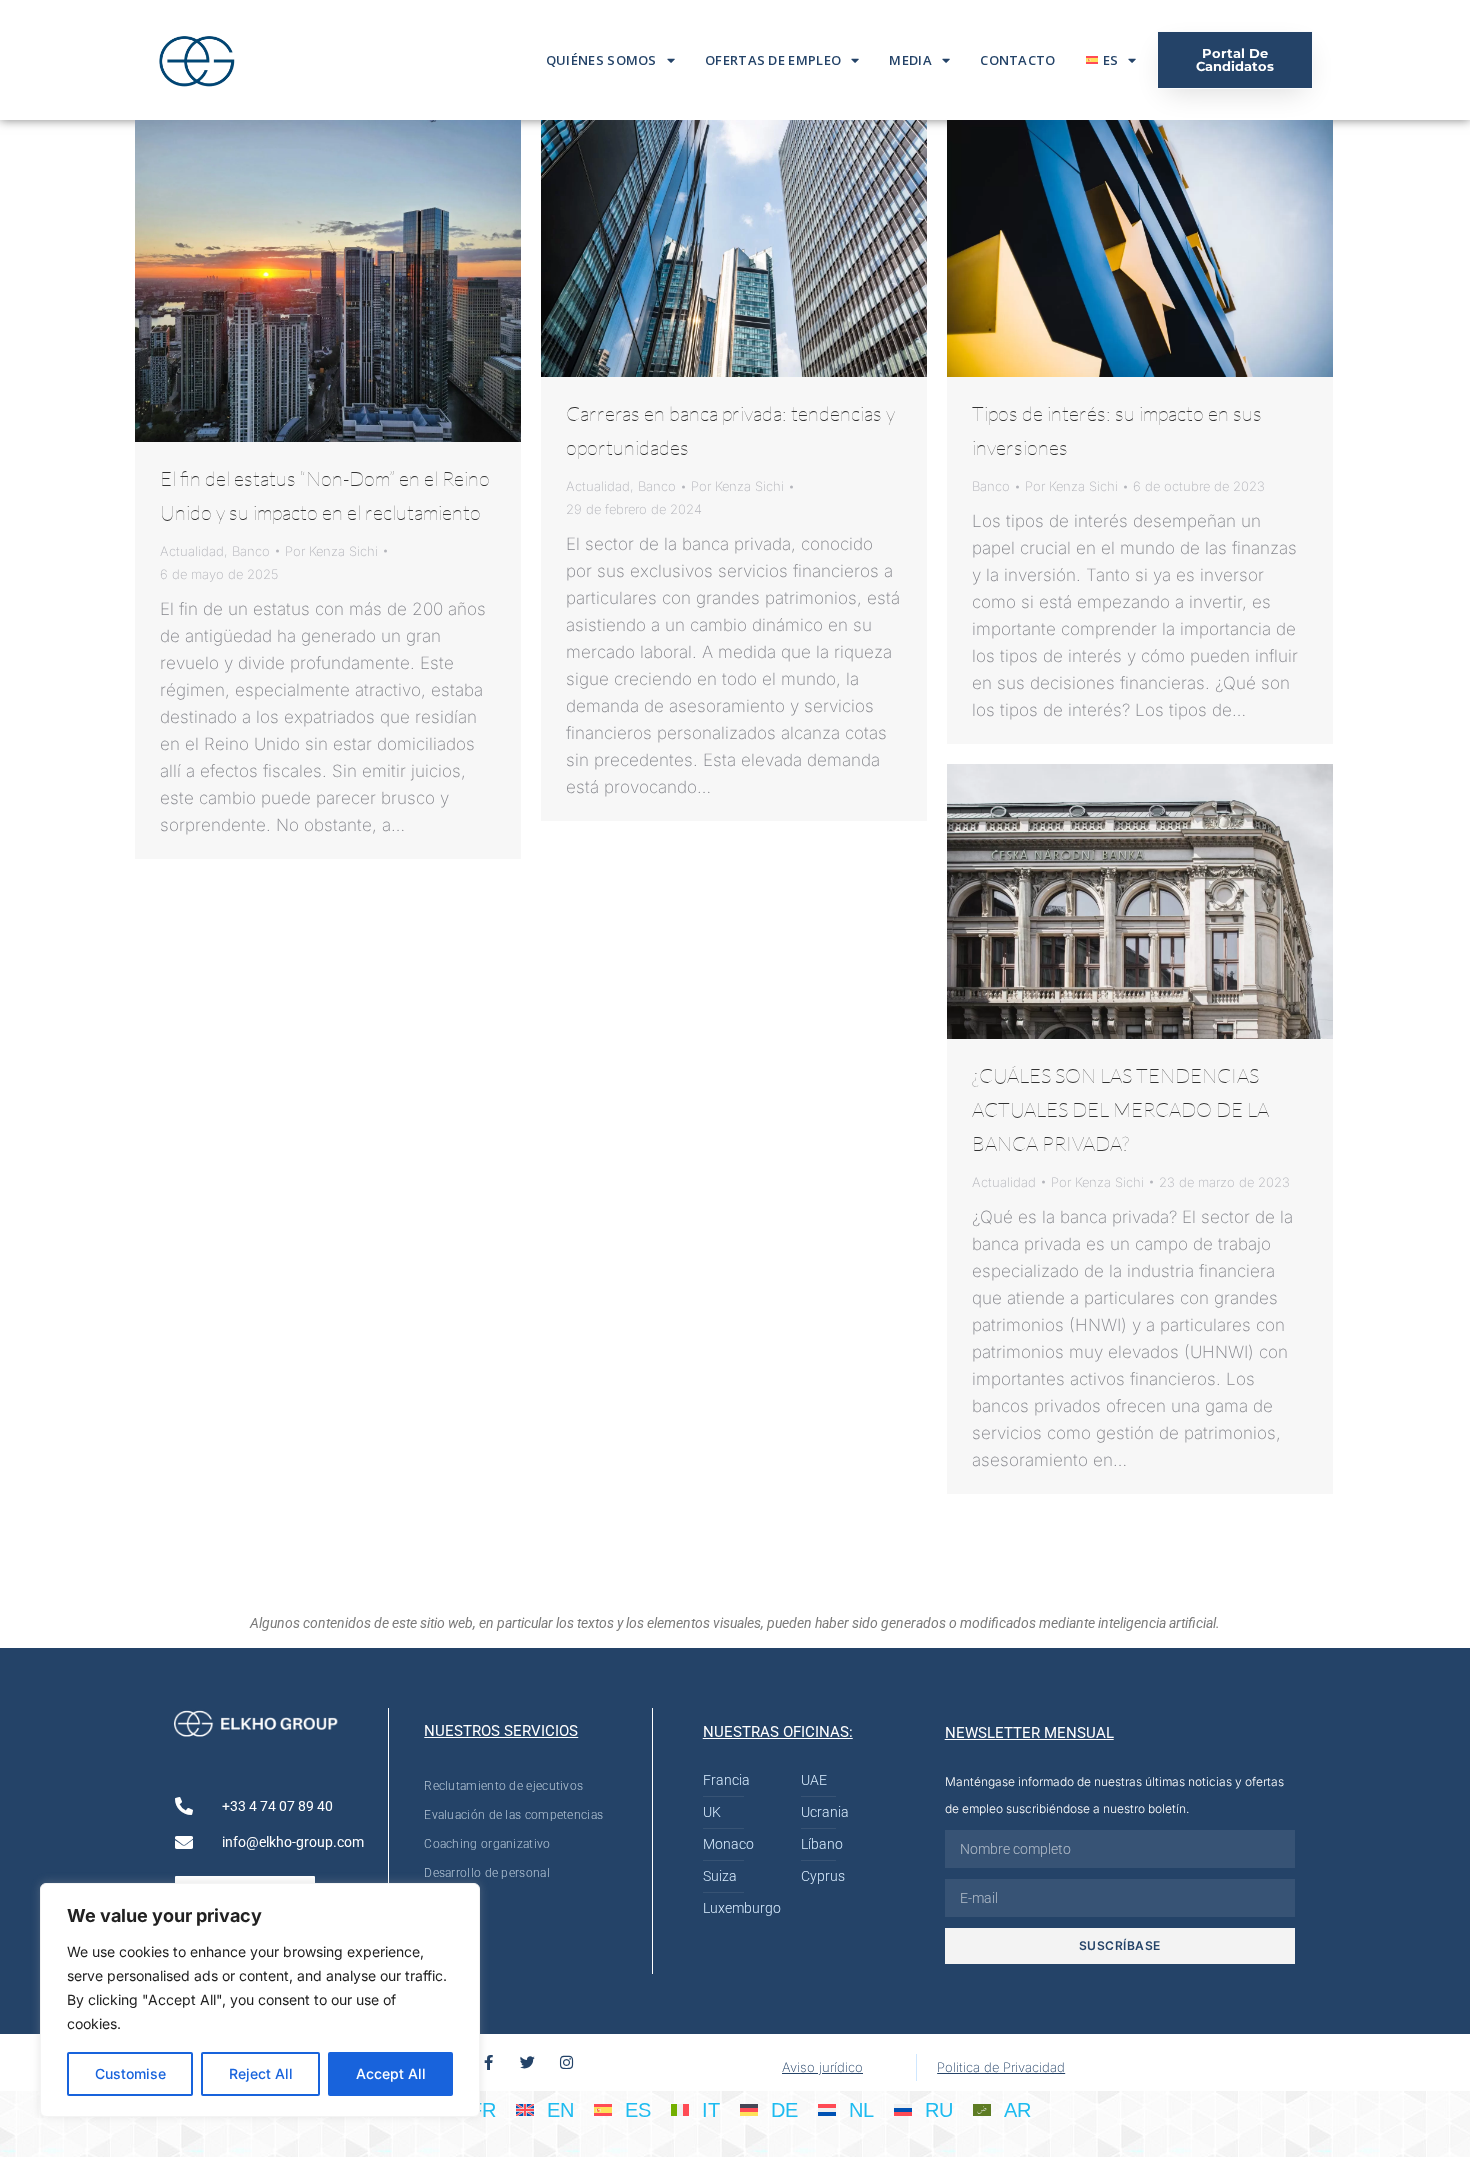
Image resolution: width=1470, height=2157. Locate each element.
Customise (130, 2073)
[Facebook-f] (488, 2062)
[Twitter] (527, 2062)
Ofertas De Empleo (773, 60)
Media (910, 60)
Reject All (261, 2073)
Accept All (391, 2073)
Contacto (1017, 60)
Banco (251, 551)
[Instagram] (566, 2062)
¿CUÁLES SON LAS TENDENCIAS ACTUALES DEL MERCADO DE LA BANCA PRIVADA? (1120, 1109)
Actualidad (192, 551)
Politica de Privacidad (1001, 2067)
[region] (260, 2000)
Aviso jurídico (822, 2067)
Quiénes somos (601, 60)
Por (331, 551)
